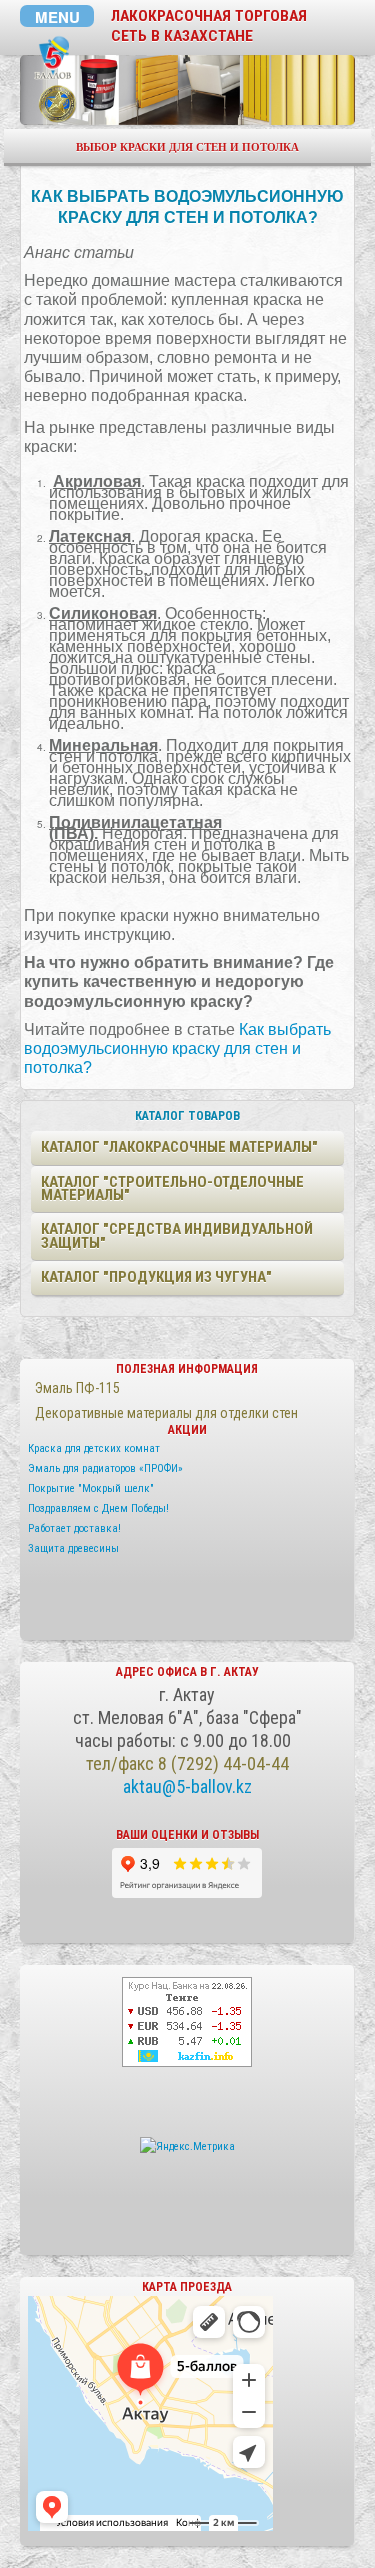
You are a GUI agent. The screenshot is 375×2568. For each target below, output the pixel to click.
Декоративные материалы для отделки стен (166, 1413)
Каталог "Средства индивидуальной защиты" (177, 1235)
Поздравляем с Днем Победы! (98, 1508)
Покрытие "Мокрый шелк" (91, 1488)
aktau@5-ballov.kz (187, 1786)
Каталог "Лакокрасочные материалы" (179, 1147)
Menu (57, 16)
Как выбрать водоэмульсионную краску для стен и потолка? (177, 1048)
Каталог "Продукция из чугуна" (156, 1277)
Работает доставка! (74, 1528)
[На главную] (53, 58)
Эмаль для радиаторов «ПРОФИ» (105, 1468)
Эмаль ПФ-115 (77, 1388)
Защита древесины (73, 1548)
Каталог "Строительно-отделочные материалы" (172, 1188)
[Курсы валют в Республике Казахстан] (187, 2020)
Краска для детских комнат (94, 1448)
